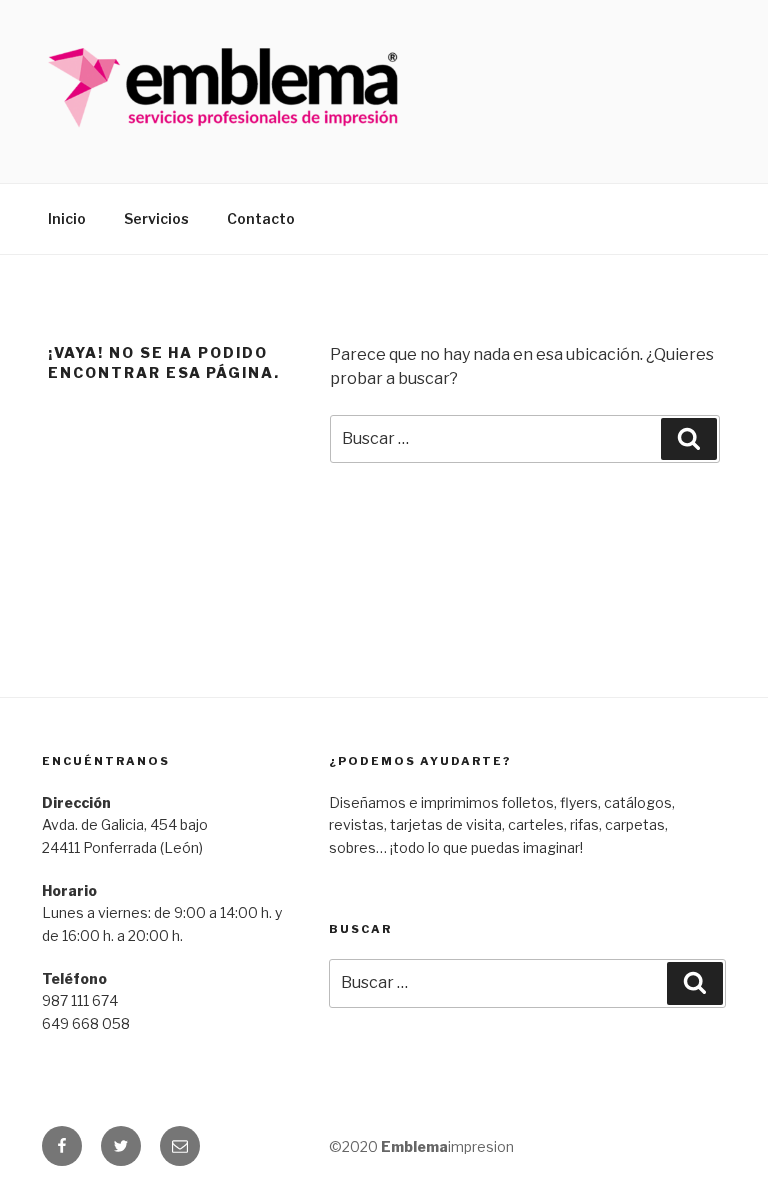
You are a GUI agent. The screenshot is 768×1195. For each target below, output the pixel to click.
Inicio (67, 218)
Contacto (261, 218)
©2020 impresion (421, 1146)
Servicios (156, 218)
